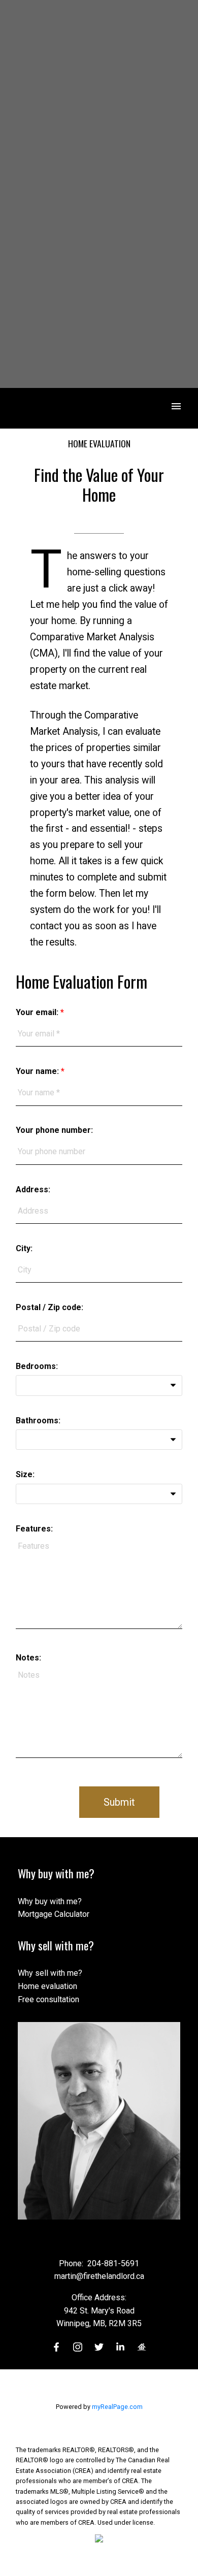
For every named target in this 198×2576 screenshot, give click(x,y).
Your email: (38, 1012)
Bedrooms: (37, 1366)
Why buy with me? (50, 1901)
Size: (25, 1474)
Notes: (28, 1658)
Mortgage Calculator (54, 1914)
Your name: (38, 1071)
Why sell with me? (50, 1973)
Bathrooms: (38, 1421)
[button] (56, 2347)
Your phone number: (54, 1130)
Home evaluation (47, 1986)
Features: (34, 1529)
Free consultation (48, 1999)
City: (24, 1248)
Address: (33, 1189)
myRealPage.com (117, 2407)
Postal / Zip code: (49, 1307)
